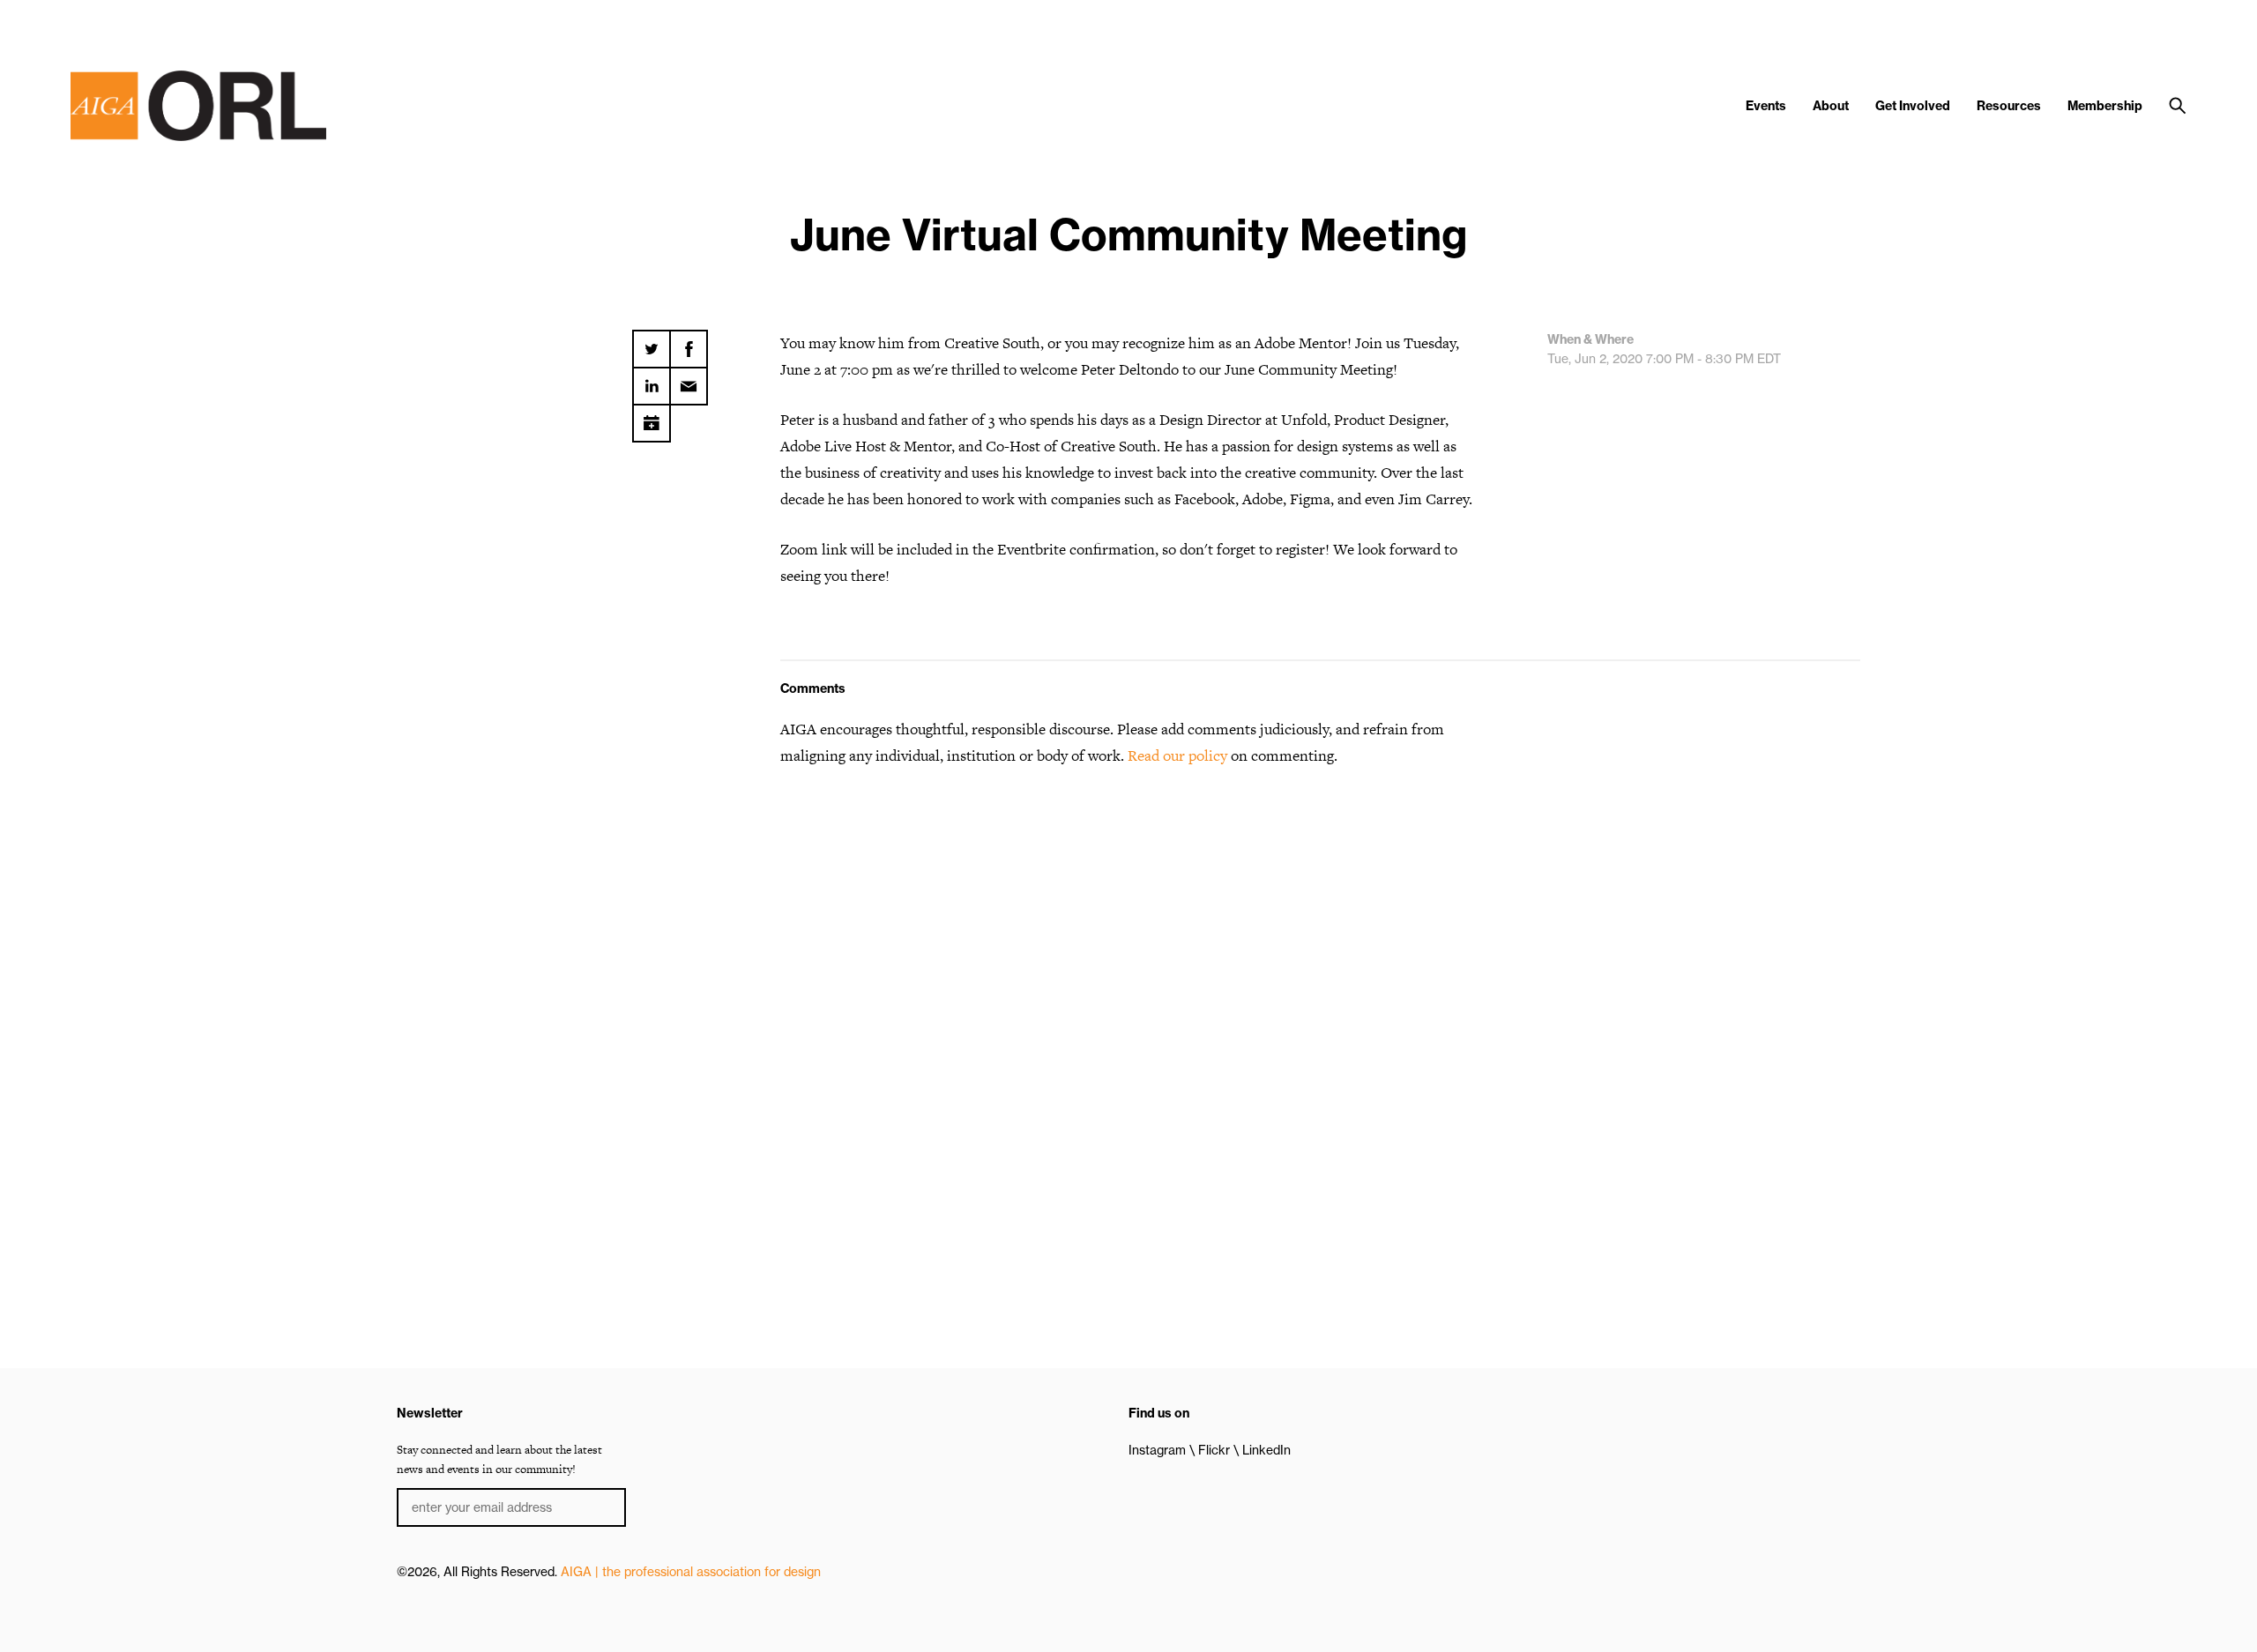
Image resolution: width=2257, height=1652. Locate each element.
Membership (2105, 106)
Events (1766, 106)
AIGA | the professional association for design (691, 1572)
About (1831, 106)
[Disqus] (1128, 1007)
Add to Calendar (652, 417)
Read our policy (1177, 755)
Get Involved (1913, 106)
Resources (2009, 106)
